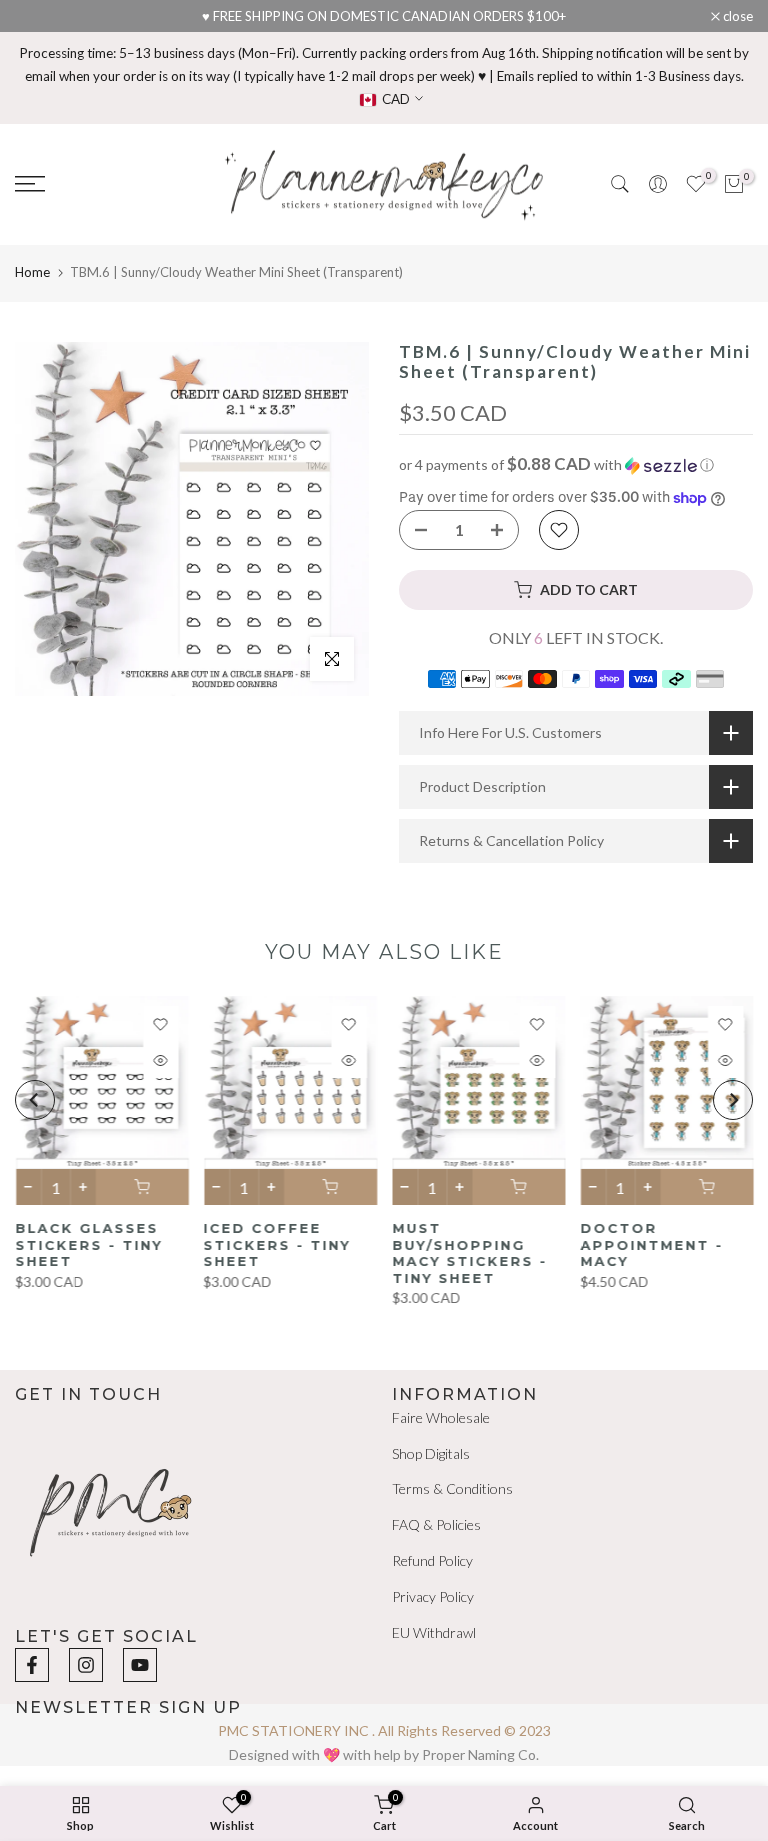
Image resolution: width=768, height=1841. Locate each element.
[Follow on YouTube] (140, 1665)
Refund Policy (432, 1560)
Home (32, 272)
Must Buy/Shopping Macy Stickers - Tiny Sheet (469, 1253)
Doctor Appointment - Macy (651, 1244)
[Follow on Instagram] (86, 1665)
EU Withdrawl (434, 1632)
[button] (576, 465)
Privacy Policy (433, 1596)
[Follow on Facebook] (32, 1665)
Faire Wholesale (441, 1417)
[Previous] (35, 1100)
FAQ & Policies (436, 1524)
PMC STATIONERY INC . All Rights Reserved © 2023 (384, 1730)
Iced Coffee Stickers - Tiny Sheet (276, 1244)
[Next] (733, 1100)
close (40, 16)
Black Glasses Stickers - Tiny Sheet (88, 1244)
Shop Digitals (431, 1453)
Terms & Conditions (452, 1488)
